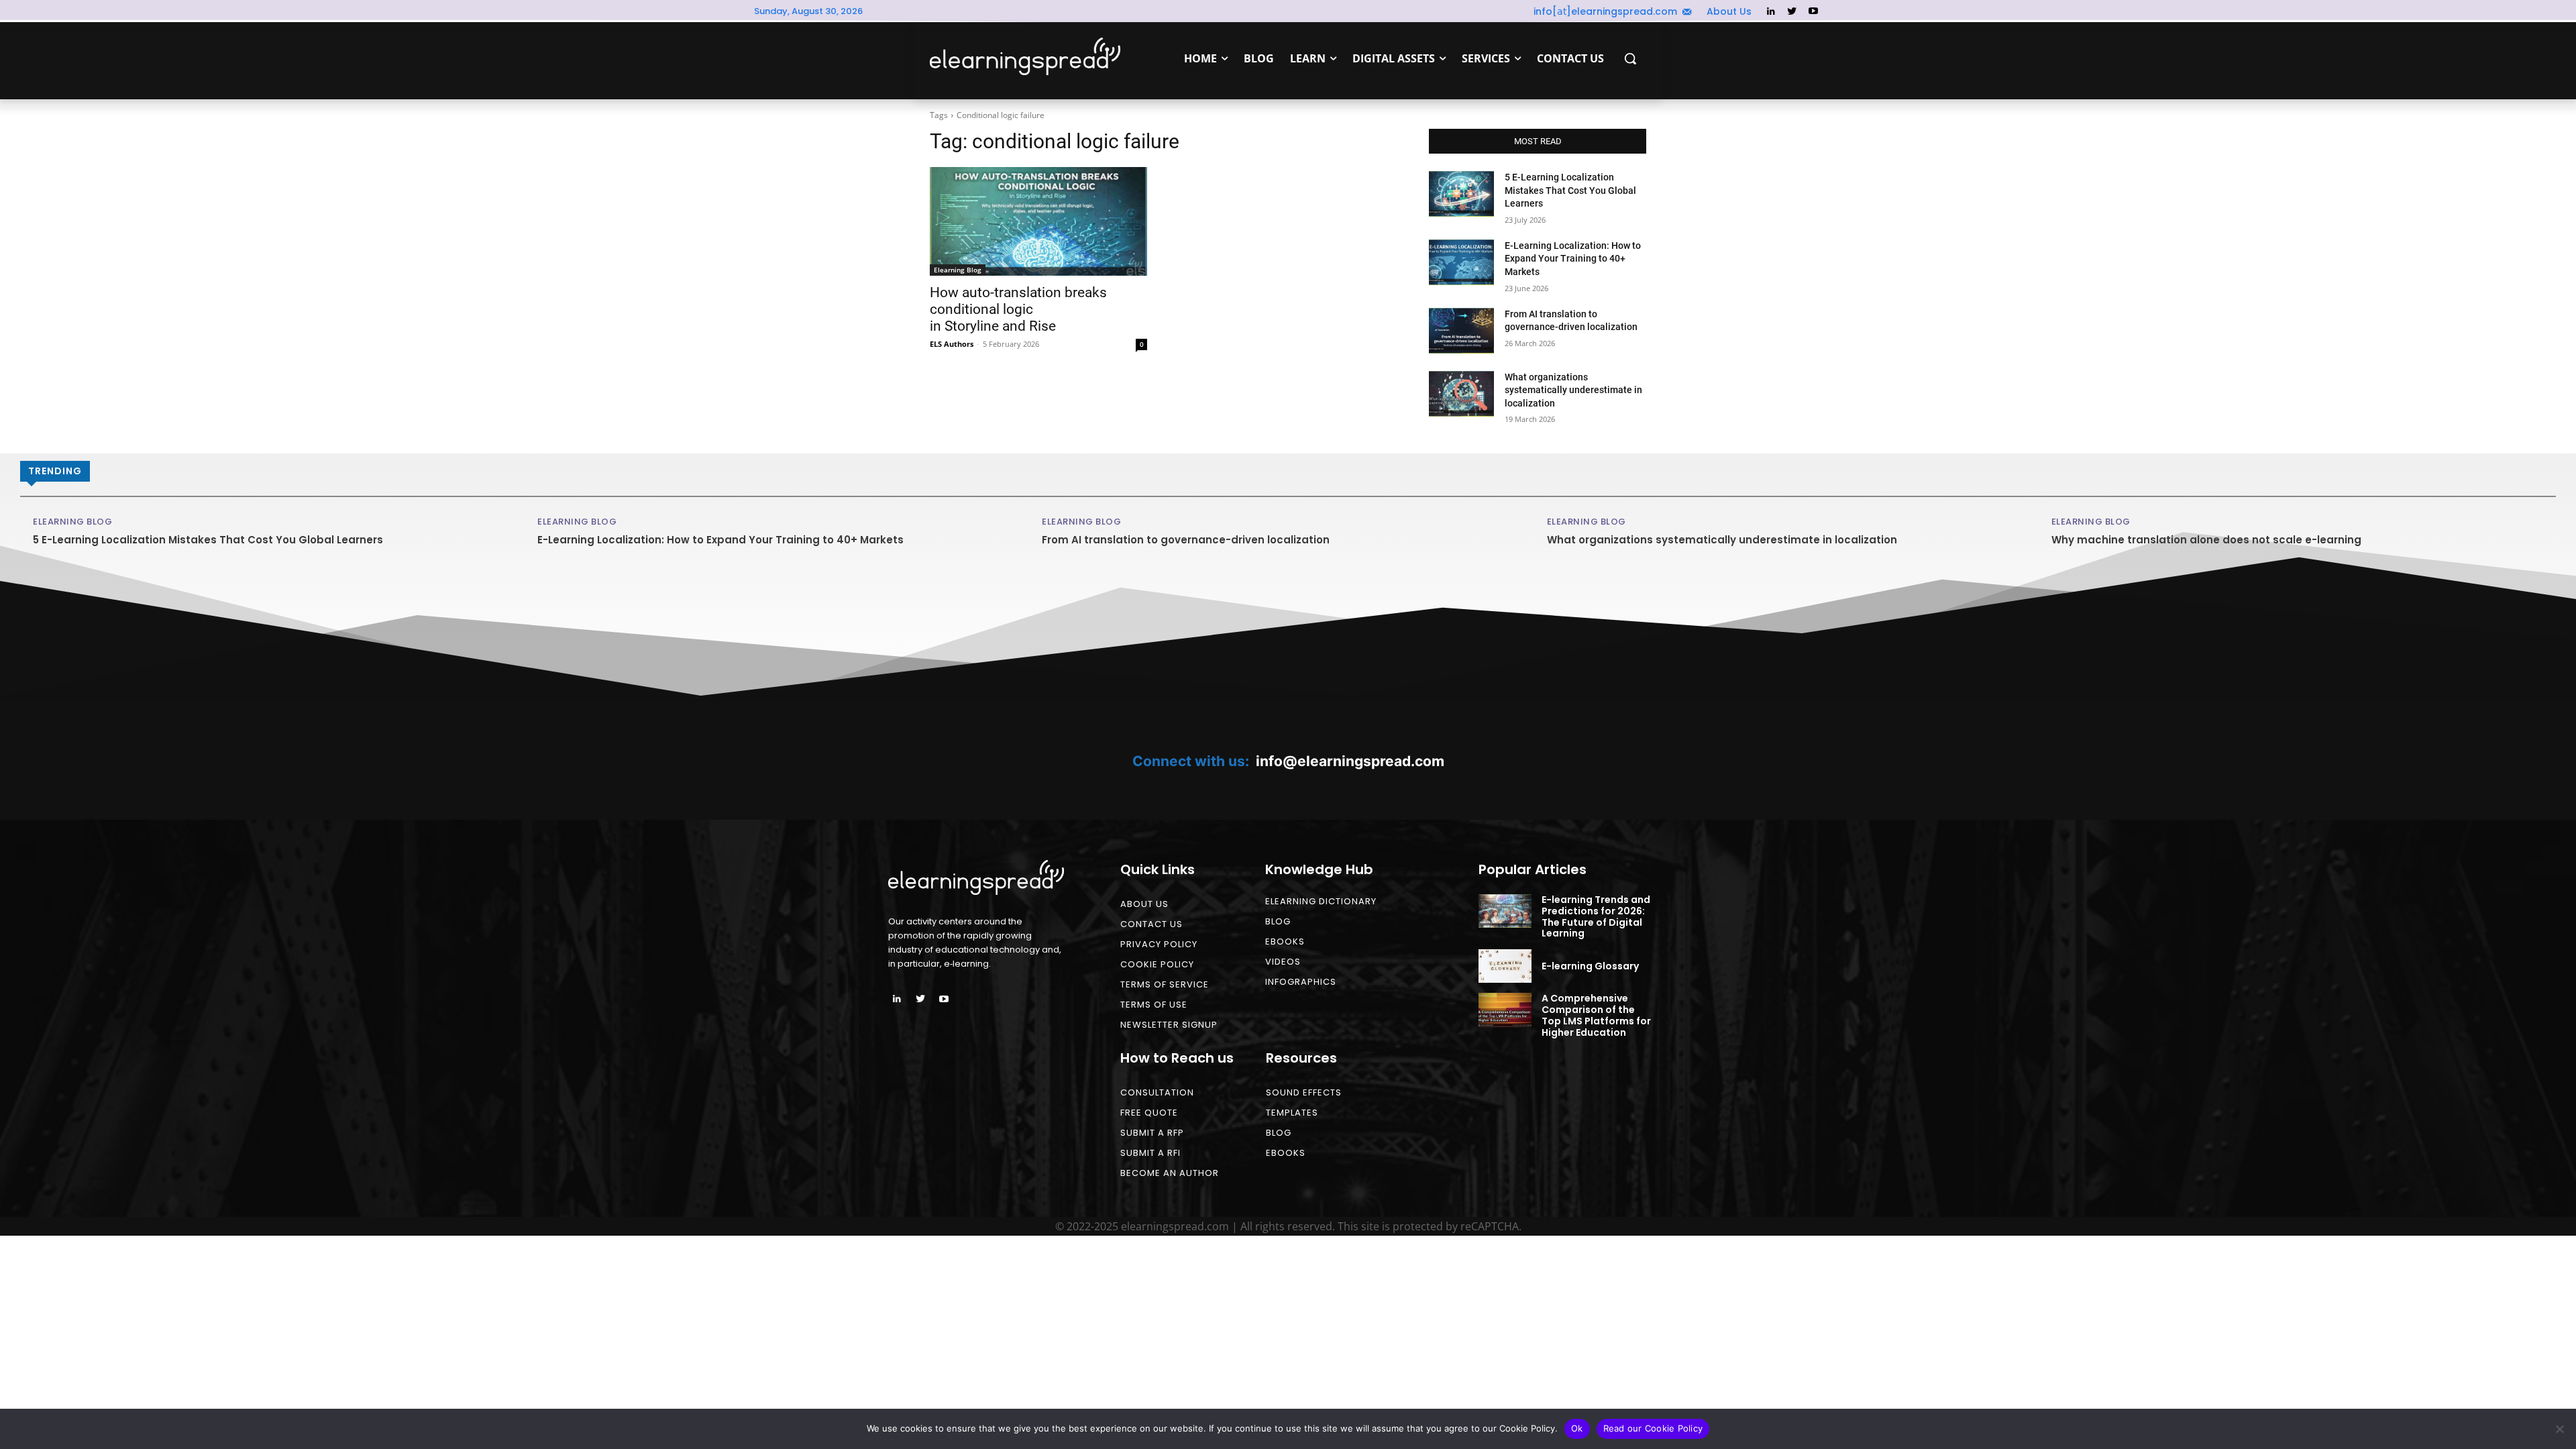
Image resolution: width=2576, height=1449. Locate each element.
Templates (1292, 1113)
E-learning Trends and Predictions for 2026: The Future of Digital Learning (1596, 916)
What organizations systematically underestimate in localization (1573, 390)
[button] (1630, 58)
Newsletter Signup (1169, 1025)
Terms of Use (1154, 1005)
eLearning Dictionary (1321, 901)
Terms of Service (1165, 984)
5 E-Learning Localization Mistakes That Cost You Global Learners (1570, 190)
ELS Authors (952, 344)
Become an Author (1170, 1173)
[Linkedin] (1771, 12)
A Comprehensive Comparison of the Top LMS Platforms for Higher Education (1596, 1015)
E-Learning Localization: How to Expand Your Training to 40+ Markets (1573, 259)
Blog (1278, 921)
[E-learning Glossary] (1505, 966)
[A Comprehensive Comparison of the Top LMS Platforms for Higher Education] (1505, 1010)
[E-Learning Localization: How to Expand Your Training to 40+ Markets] (1461, 262)
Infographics (1301, 982)
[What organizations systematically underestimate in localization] (1461, 394)
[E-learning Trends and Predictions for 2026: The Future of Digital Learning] (1505, 911)
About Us (1144, 904)
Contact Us (1151, 924)
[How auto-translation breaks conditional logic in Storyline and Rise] (1038, 221)
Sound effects (1304, 1092)
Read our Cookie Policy (1653, 1428)
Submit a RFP (1152, 1133)
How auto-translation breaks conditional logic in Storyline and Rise (1018, 309)
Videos (1283, 962)
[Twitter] (1792, 12)
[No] (2559, 1429)
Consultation (1157, 1092)
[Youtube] (1813, 12)
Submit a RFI (1150, 1153)
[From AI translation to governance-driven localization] (1461, 331)
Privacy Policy (1159, 944)
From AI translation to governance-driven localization (1186, 540)
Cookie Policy (1157, 964)
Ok (1577, 1428)
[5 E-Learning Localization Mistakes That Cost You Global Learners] (1461, 194)
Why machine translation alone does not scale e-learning (2206, 540)
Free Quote (1149, 1113)
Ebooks (1285, 942)
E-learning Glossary (1590, 966)
